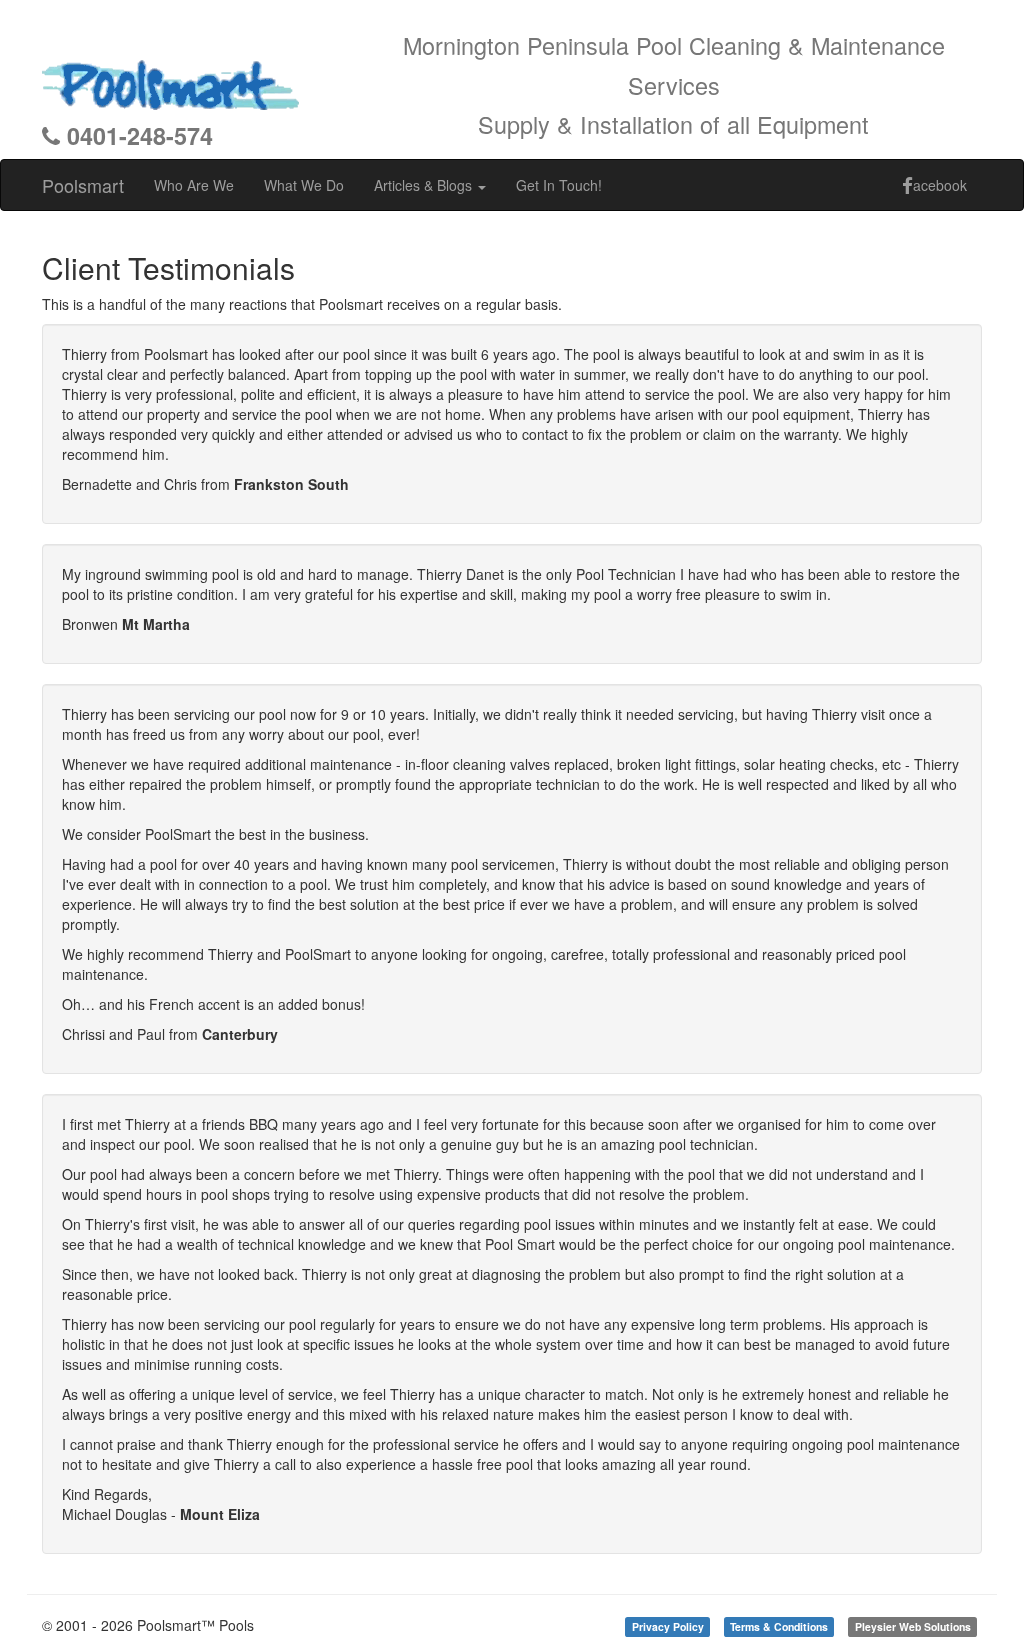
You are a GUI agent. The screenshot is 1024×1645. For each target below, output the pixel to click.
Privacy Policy (668, 1626)
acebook (940, 185)
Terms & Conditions (779, 1626)
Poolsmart (83, 185)
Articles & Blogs (425, 185)
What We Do (304, 185)
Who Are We (194, 185)
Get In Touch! (559, 185)
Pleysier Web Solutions (913, 1626)
